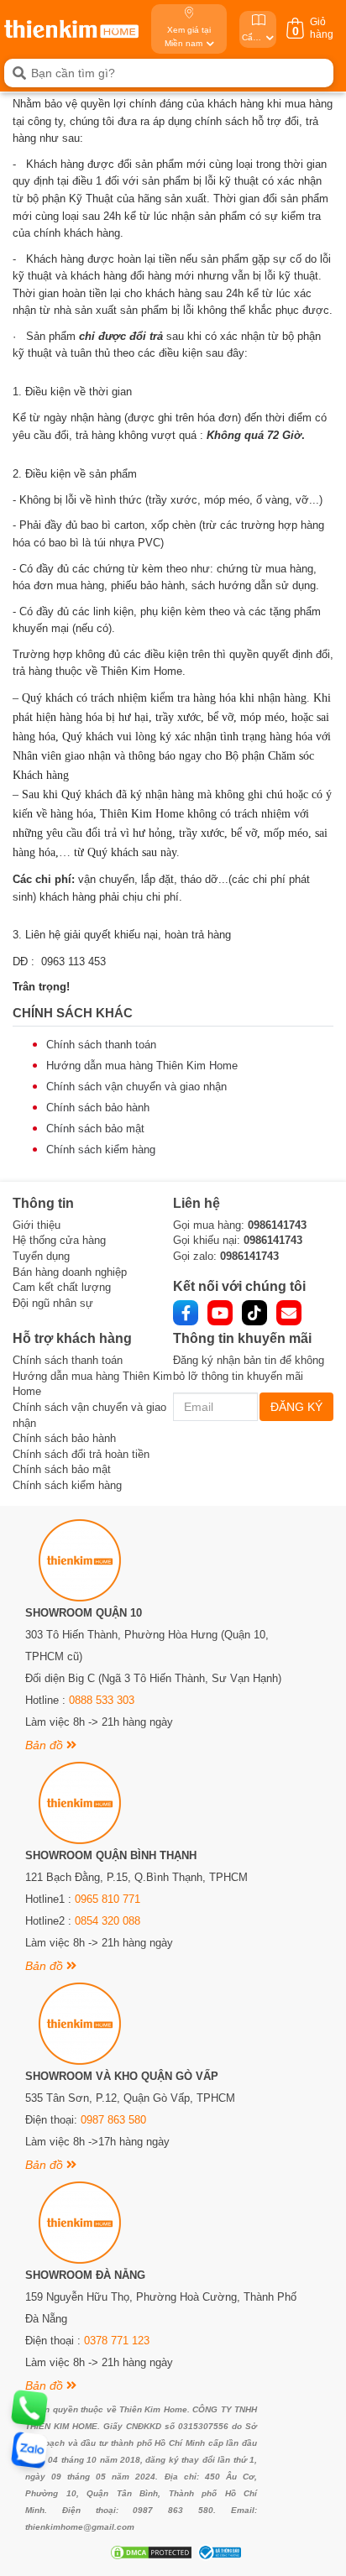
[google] (289, 1313)
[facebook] (186, 1313)
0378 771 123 (117, 2341)
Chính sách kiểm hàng (101, 1150)
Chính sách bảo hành (98, 1108)
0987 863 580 (113, 2120)
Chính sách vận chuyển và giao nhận (136, 1087)
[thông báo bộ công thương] (218, 2552)
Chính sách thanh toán (101, 1045)
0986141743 (277, 1225)
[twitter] (254, 1313)
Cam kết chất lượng (62, 1287)
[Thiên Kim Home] (71, 29)
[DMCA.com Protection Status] (149, 2552)
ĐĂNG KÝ (296, 1407)
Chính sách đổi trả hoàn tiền (81, 1454)
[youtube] (220, 1313)
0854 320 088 (107, 1921)
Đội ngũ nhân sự (53, 1303)
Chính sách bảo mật (95, 1129)
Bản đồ (46, 1745)
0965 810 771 (107, 1899)
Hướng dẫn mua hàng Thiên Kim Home (142, 1066)
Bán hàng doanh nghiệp (70, 1272)
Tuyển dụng (41, 1256)
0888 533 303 (102, 1700)
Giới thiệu (37, 1225)
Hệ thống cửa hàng (59, 1240)
